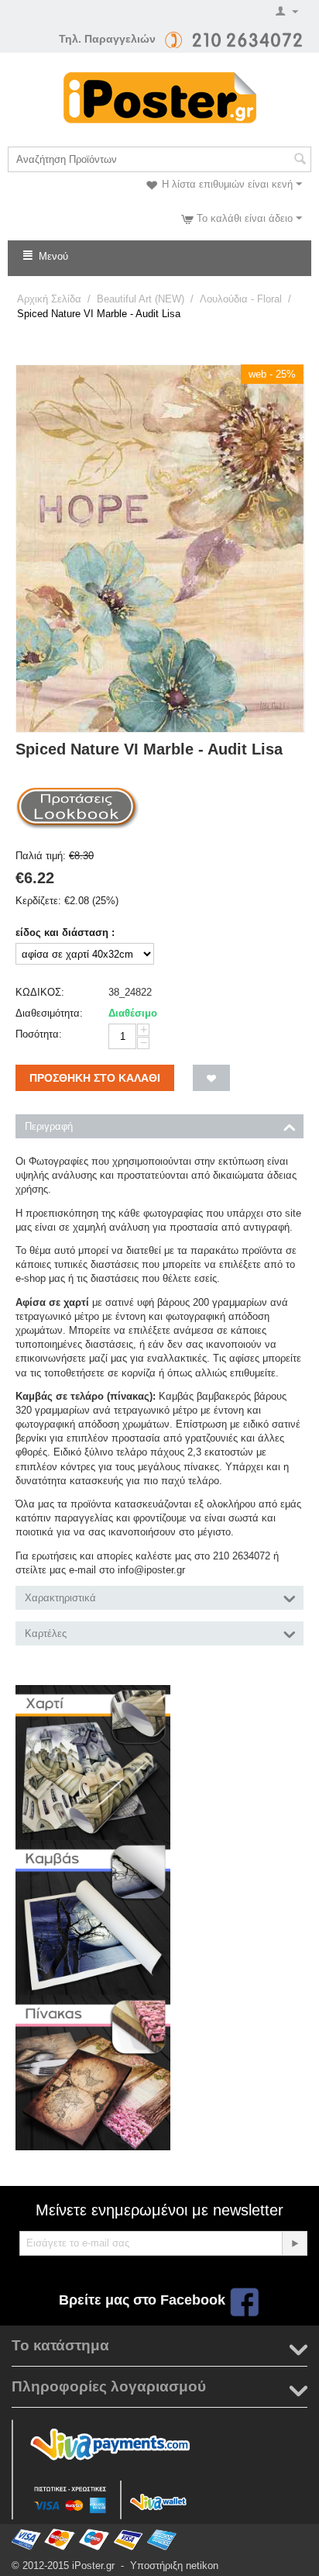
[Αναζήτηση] (300, 161)
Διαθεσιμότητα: (49, 1013)
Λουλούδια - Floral (241, 299)
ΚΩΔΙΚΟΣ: (40, 992)
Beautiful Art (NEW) (141, 299)
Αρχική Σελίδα (49, 299)
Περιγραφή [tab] (49, 1126)
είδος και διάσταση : (65, 932)
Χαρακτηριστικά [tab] (60, 1598)
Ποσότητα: (39, 1034)
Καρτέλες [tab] (46, 1633)
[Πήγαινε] (294, 2243)
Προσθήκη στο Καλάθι (95, 1078)
